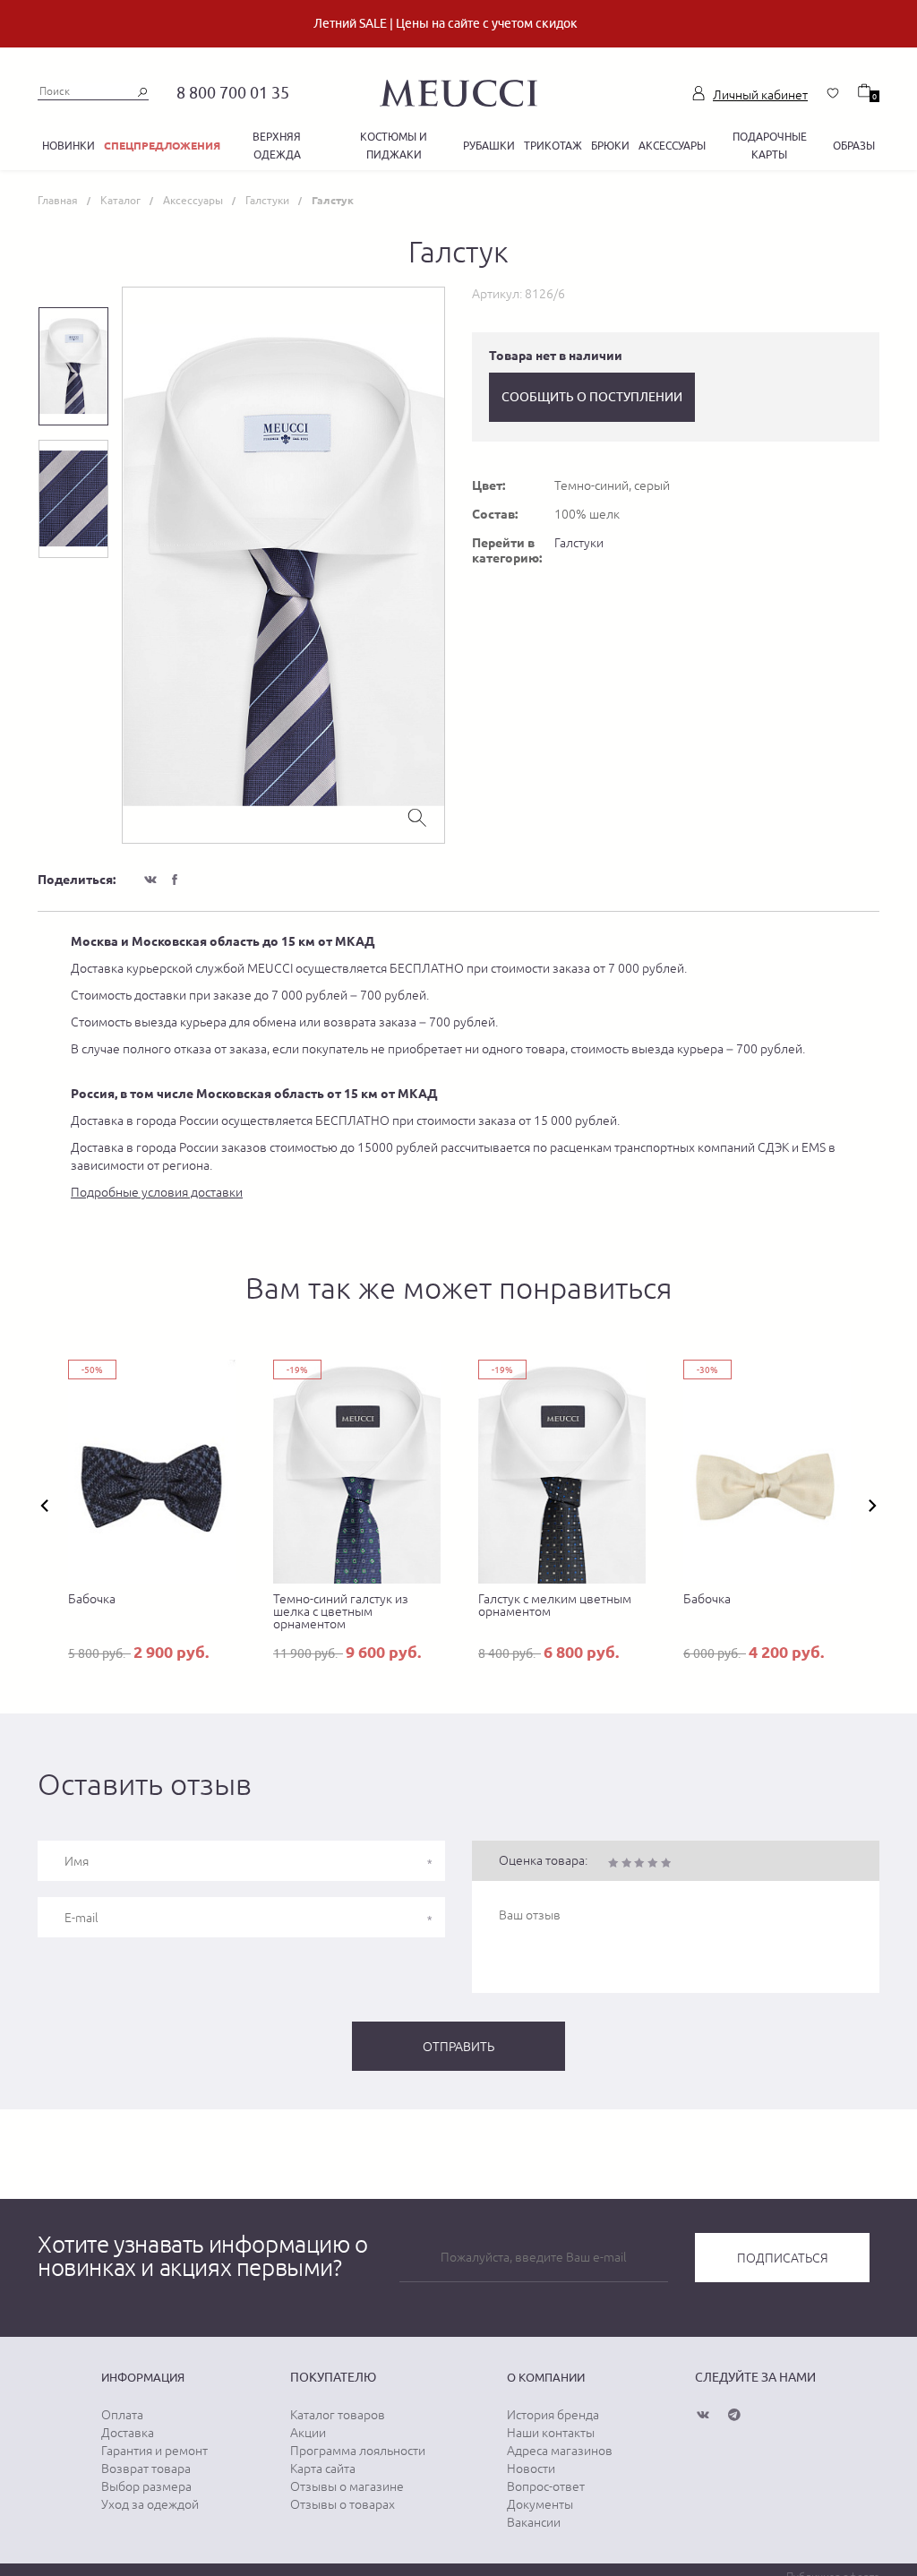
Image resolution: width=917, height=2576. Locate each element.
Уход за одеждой (150, 2504)
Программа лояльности (358, 2451)
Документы (540, 2504)
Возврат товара (146, 2469)
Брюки (610, 146)
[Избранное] (833, 93)
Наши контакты (551, 2433)
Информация (143, 2377)
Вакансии (534, 2522)
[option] (283, 565)
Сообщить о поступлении (592, 397)
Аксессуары (672, 146)
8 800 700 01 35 (233, 93)
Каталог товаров (338, 2415)
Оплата (122, 2415)
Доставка (128, 2433)
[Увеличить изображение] (417, 816)
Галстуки (579, 543)
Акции (308, 2433)
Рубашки (489, 146)
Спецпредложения (162, 146)
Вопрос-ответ (546, 2486)
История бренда (553, 2415)
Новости (531, 2469)
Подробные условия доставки (157, 1192)
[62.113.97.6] (458, 90)
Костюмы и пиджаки (394, 146)
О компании (546, 2377)
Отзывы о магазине (347, 2486)
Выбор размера (146, 2486)
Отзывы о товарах (343, 2504)
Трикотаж (553, 146)
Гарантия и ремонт (154, 2451)
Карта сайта (323, 2469)
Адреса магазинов (560, 2451)
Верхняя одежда (277, 146)
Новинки (69, 146)
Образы (854, 146)
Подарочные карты (770, 146)
